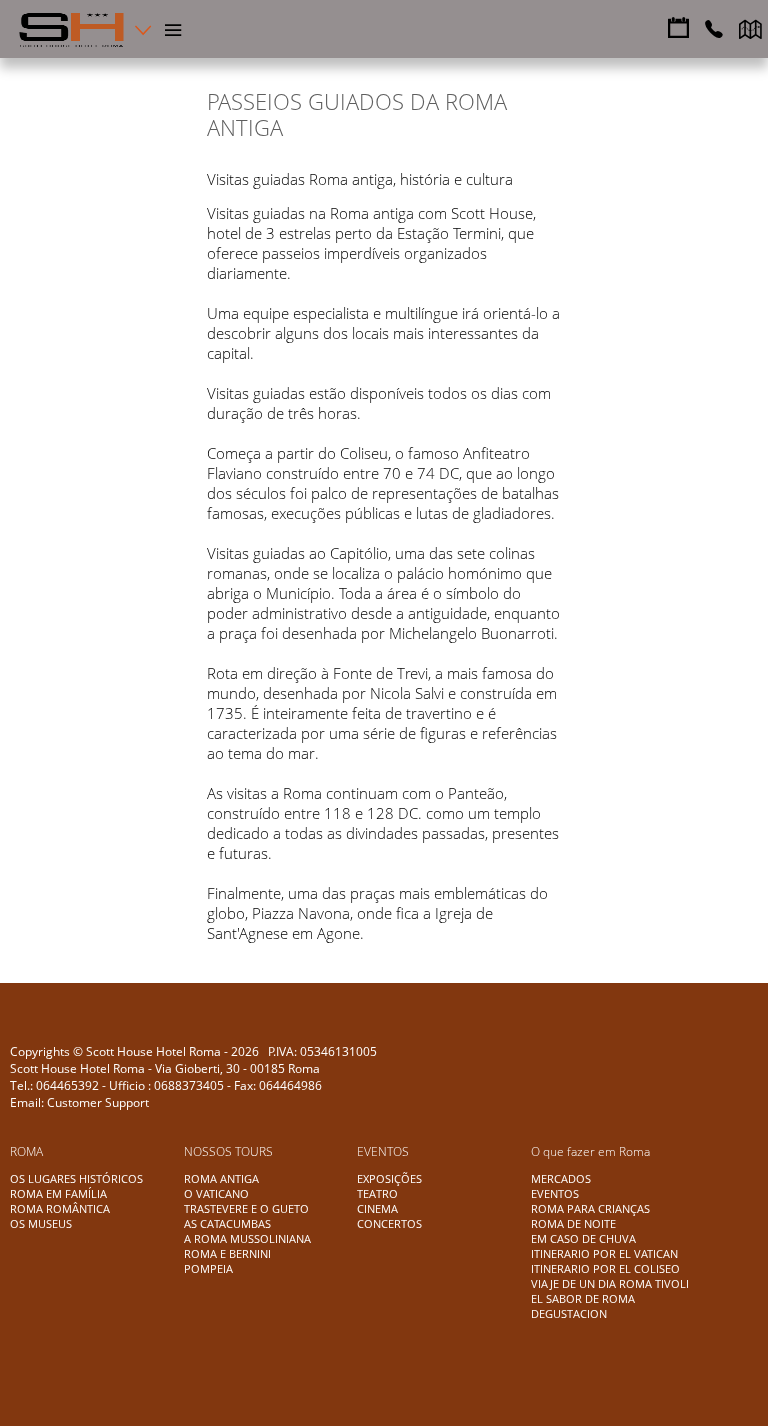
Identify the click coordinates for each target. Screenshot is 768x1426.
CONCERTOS (389, 1223)
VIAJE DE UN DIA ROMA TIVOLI (610, 1283)
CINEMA (377, 1208)
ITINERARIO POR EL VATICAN (604, 1253)
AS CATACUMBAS (227, 1223)
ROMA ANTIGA (221, 1178)
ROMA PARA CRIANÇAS (590, 1208)
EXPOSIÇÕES (389, 1178)
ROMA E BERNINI (227, 1253)
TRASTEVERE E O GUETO (246, 1208)
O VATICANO (216, 1193)
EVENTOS (555, 1193)
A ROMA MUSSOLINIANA (247, 1238)
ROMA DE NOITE (573, 1223)
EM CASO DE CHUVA (583, 1238)
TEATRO (377, 1193)
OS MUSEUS (41, 1223)
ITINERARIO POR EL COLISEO (605, 1268)
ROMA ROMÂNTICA (60, 1208)
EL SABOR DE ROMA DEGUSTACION (583, 1306)
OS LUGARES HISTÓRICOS (76, 1178)
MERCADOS (561, 1178)
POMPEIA (208, 1268)
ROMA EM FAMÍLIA (58, 1193)
